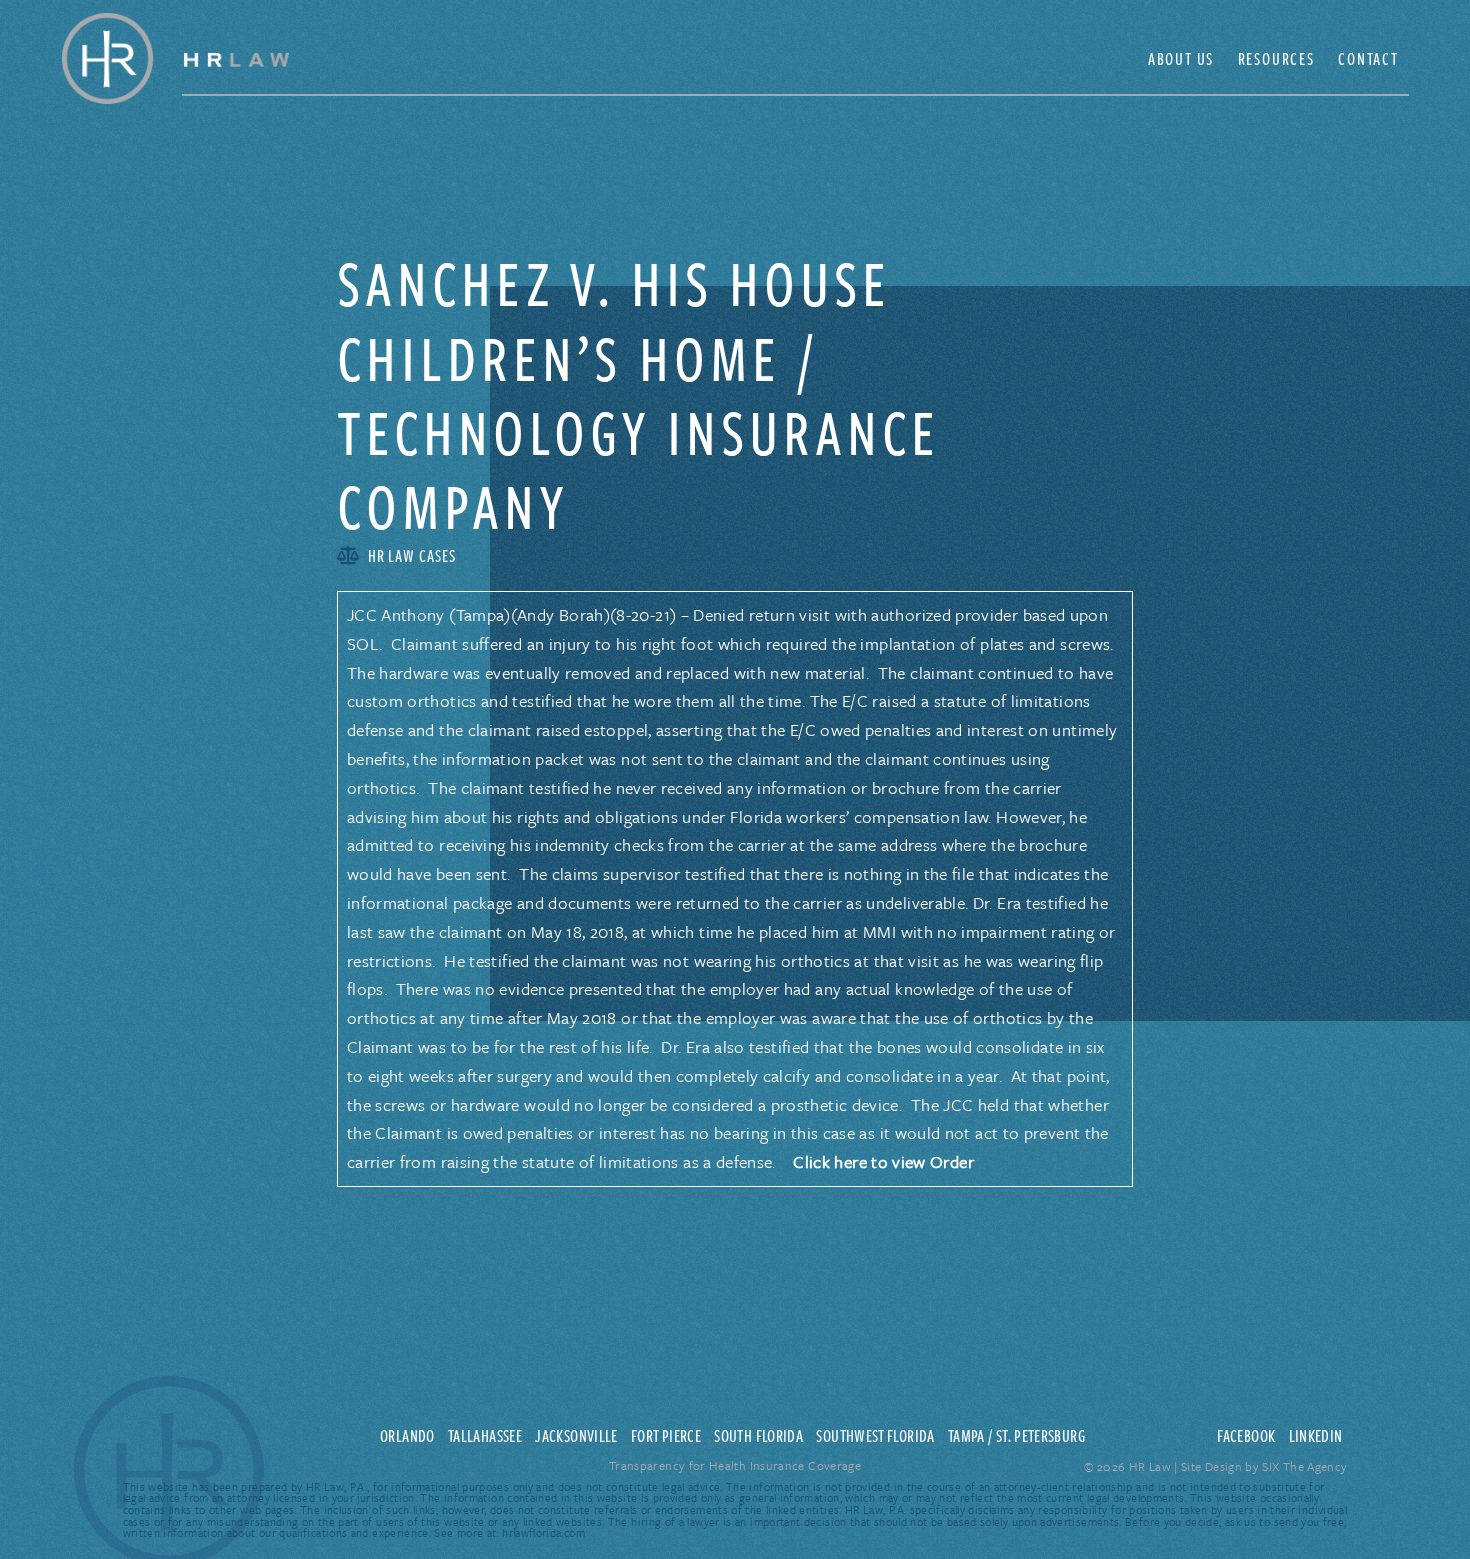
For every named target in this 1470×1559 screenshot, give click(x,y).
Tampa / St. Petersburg (1016, 1436)
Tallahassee (485, 1436)
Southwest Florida (875, 1436)
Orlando (407, 1436)
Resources (1276, 59)
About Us (1181, 59)
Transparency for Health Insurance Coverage (735, 1465)
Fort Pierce (666, 1436)
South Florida (758, 1436)
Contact (1368, 59)
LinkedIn (1316, 1436)
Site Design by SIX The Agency (1264, 1466)
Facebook (1246, 1436)
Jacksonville (576, 1436)
